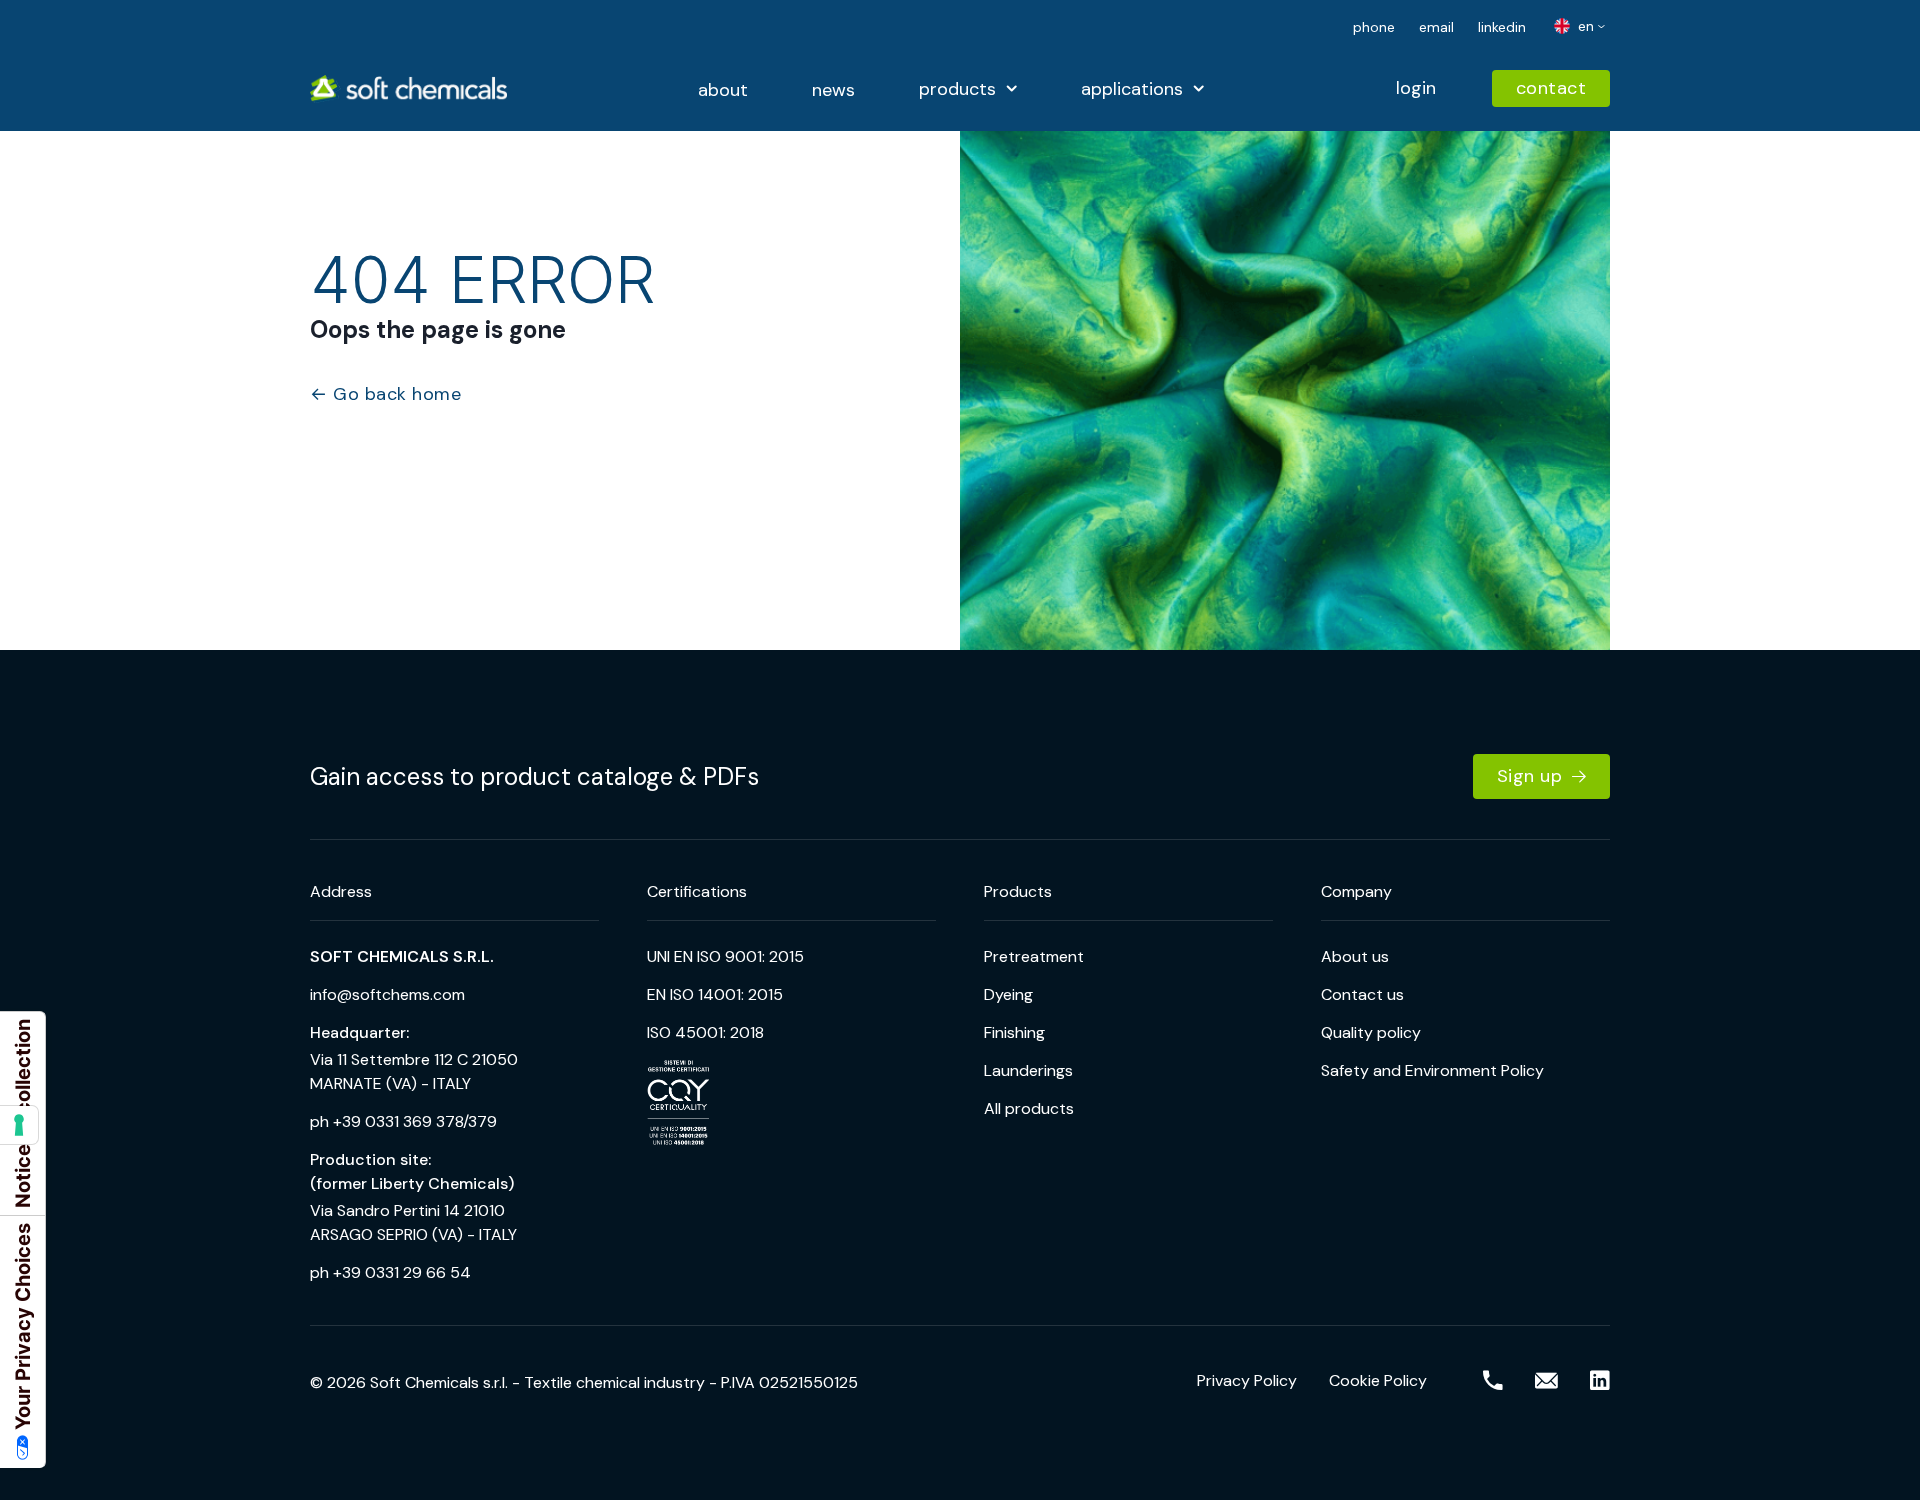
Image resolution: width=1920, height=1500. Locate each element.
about (723, 90)
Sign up (1530, 776)
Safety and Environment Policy (1432, 1070)
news (833, 90)
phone (1374, 27)
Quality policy (1371, 1032)
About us (1355, 956)
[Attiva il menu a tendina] (1011, 88)
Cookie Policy (1378, 1380)
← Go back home (385, 394)
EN (1584, 26)
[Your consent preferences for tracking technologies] (19, 1125)
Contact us (1362, 994)
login (1416, 88)
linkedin (1502, 27)
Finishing (1014, 1032)
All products (1029, 1108)
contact (1551, 88)
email (1436, 27)
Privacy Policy (1247, 1380)
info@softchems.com (387, 994)
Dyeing (1008, 994)
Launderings (1028, 1070)
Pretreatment (1034, 956)
